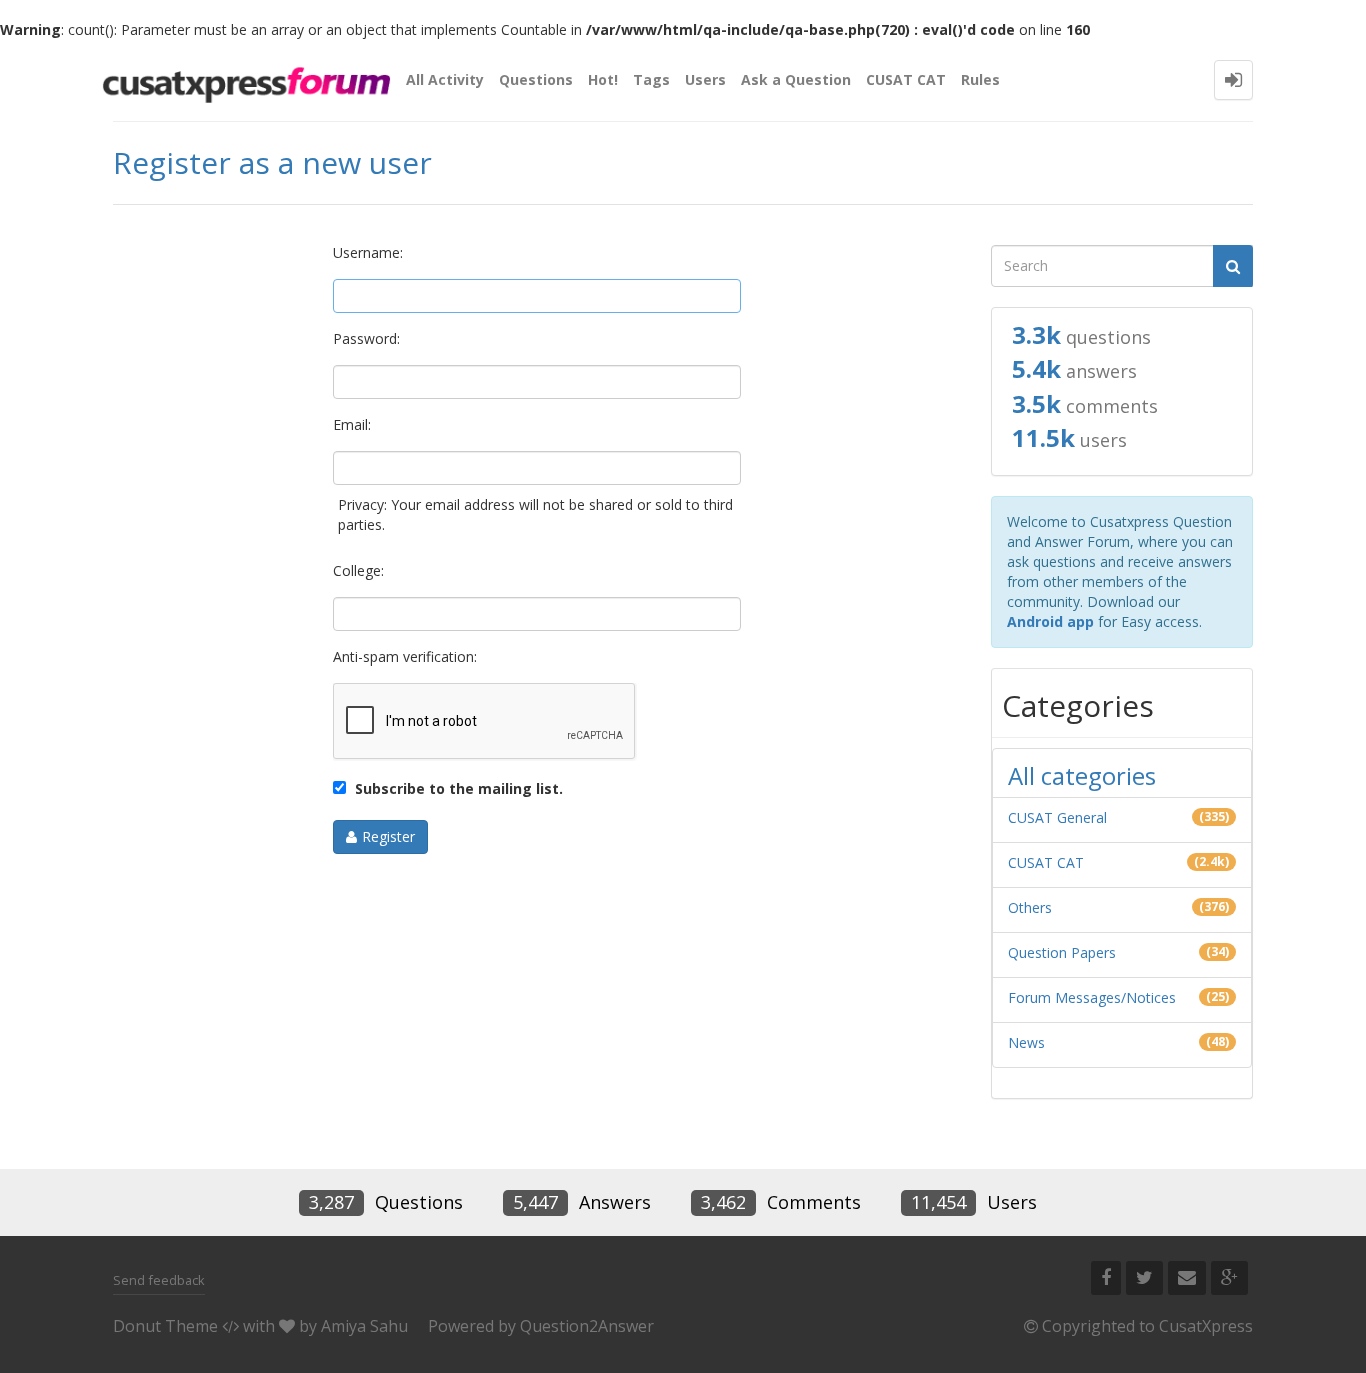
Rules (980, 79)
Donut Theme (165, 1326)
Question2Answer (587, 1326)
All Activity (445, 79)
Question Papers (1062, 952)
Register (388, 836)
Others (1030, 907)
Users (705, 79)
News (1026, 1042)
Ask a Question (796, 79)
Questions (536, 79)
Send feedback (159, 1280)
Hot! (603, 79)
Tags (651, 79)
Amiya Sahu (364, 1326)
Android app (1050, 621)
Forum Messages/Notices (1092, 997)
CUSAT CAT (906, 79)
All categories (1082, 775)
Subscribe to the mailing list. (457, 788)
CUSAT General (1057, 817)
